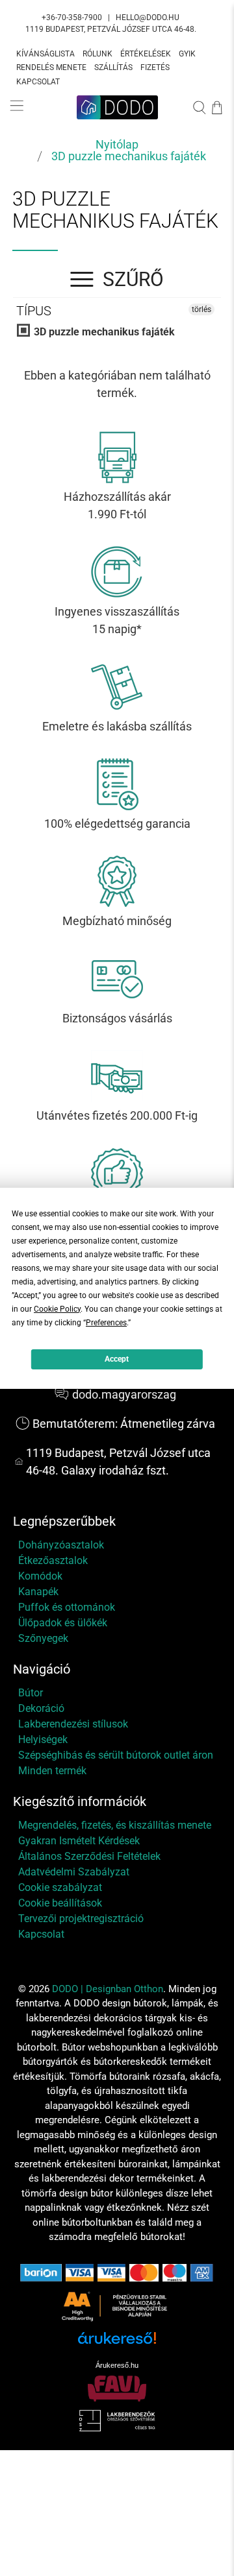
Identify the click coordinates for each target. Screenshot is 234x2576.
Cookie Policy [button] (57, 1309)
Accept (117, 1359)
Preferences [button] (106, 1323)
